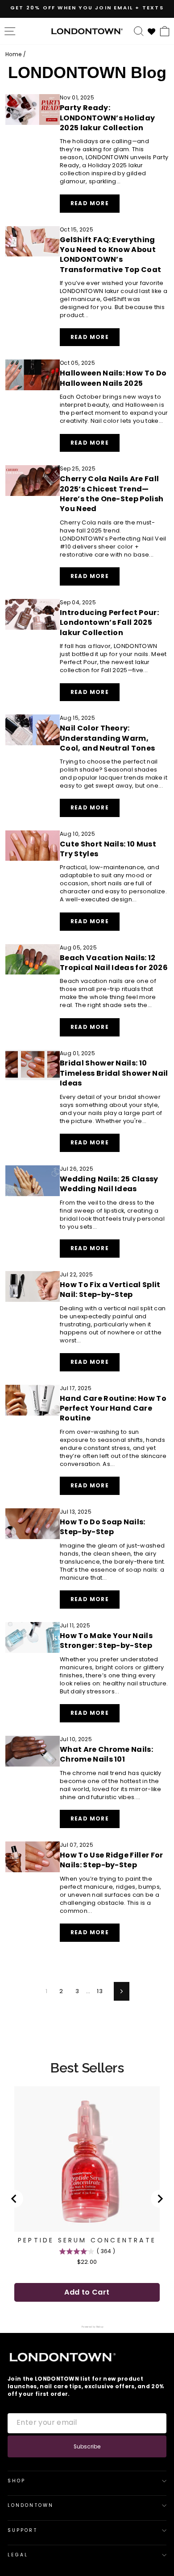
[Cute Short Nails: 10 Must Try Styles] (33, 846)
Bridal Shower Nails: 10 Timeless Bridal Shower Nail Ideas (114, 1073)
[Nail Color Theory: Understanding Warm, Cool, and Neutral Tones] (33, 730)
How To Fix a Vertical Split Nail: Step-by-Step (110, 1290)
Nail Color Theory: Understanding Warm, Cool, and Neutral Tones (107, 738)
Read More (95, 206)
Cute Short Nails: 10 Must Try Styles (108, 849)
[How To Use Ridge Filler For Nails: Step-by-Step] (33, 1857)
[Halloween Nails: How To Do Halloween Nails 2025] (33, 375)
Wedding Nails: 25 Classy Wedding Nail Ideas (109, 1184)
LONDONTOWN (31, 2505)
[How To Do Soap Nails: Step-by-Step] (33, 1524)
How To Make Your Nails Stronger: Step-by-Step (106, 1641)
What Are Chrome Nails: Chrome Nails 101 (106, 1754)
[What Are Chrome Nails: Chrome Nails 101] (33, 1751)
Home (13, 54)
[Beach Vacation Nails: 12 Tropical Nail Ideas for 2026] (33, 960)
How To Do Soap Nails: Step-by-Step (103, 1527)
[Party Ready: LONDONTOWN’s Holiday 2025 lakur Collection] (33, 109)
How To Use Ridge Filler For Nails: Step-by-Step (112, 1860)
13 (100, 1991)
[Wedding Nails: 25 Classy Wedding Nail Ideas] (33, 1181)
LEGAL (18, 2555)
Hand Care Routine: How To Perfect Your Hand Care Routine (113, 1408)
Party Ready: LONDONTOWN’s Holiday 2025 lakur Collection (107, 118)
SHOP (17, 2481)
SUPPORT (23, 2530)
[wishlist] (152, 31)
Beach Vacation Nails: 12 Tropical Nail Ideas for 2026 (114, 963)
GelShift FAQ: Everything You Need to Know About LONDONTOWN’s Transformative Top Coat (110, 255)
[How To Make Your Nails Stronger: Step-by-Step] (33, 1637)
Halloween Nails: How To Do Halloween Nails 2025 (113, 378)
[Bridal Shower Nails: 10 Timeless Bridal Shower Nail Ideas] (33, 1065)
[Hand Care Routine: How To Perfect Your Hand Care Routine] (33, 1400)
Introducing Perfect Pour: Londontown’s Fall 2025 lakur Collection (109, 623)
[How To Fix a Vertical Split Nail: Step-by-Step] (33, 1286)
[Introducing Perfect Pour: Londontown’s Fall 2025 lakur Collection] (33, 614)
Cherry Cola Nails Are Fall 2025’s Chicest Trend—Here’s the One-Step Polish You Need (112, 494)
